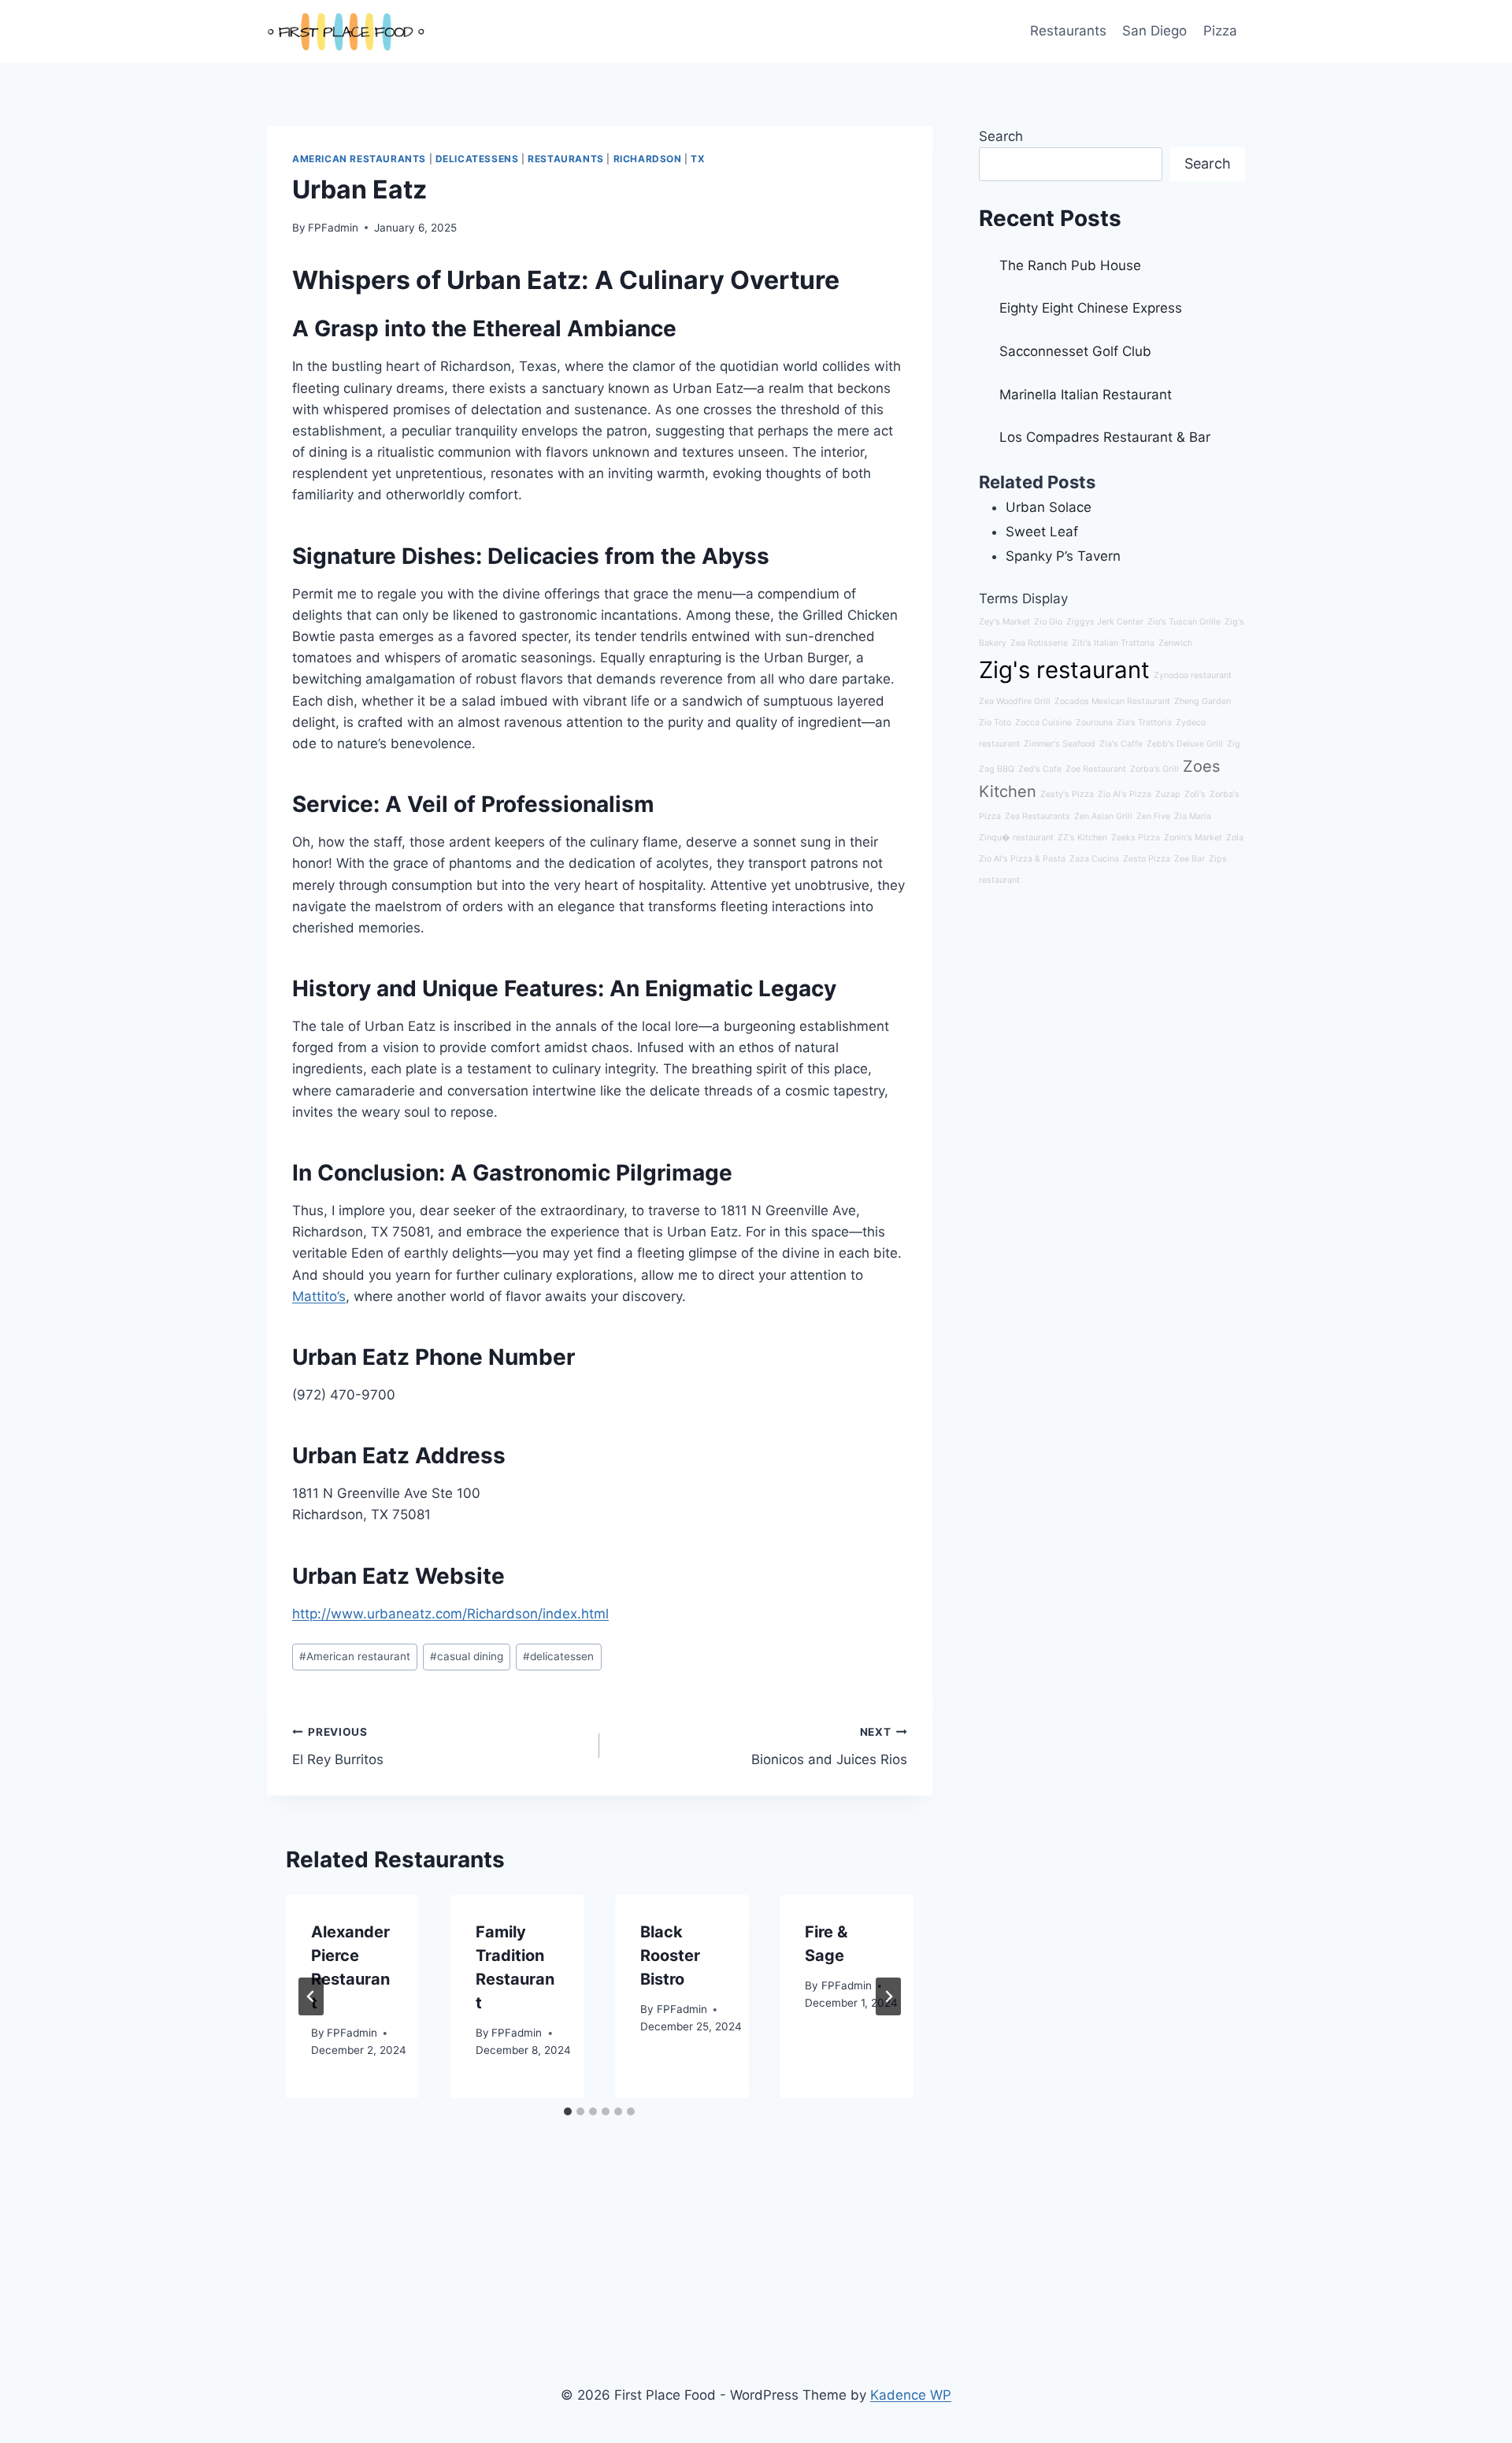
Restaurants (1068, 31)
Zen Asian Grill (1103, 816)
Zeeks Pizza (1136, 838)
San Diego (1154, 31)
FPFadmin (333, 228)
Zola (1235, 838)
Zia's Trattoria (1144, 723)
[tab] (568, 2111)
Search (1001, 136)
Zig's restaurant (1064, 670)
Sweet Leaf (1042, 532)
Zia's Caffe (1121, 744)
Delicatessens (477, 159)
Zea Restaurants (1038, 816)
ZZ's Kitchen (1082, 838)
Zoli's (1195, 794)
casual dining (467, 1656)
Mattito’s (319, 1296)
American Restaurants (359, 159)
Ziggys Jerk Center (1105, 622)
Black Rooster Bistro (670, 1956)
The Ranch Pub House (1070, 265)
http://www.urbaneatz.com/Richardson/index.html (450, 1614)
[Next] (888, 1996)
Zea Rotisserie (1039, 643)
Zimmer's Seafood (1060, 744)
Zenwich (1175, 643)
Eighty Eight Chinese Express (1091, 308)
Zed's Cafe (1040, 769)
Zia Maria (1193, 816)
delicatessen (558, 1656)
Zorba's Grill (1154, 769)
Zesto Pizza (1147, 859)
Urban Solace (1049, 507)
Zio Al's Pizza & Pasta (1022, 859)
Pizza (1220, 31)
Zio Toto (995, 723)
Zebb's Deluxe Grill (1185, 744)
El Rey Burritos (338, 1746)
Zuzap (1168, 794)
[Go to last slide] (311, 1996)
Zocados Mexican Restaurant (1112, 701)
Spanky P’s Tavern (1063, 556)
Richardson (648, 159)
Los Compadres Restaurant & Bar (1105, 437)
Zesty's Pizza (1067, 794)
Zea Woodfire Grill (1015, 701)
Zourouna (1094, 723)
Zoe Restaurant (1096, 769)
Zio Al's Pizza (1125, 794)
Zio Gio (1048, 622)
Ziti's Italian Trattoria (1113, 643)
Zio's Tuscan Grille (1184, 622)
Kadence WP (911, 2395)
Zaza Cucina (1094, 859)
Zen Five (1153, 816)
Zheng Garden (1203, 701)
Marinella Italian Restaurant (1086, 395)
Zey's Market (1004, 622)
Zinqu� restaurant (1016, 838)
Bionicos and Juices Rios (829, 1746)
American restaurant (355, 1656)
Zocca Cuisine (1043, 723)
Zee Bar (1190, 859)
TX (698, 159)
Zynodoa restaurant (1193, 675)
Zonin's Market (1193, 838)
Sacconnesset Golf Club (1075, 351)
